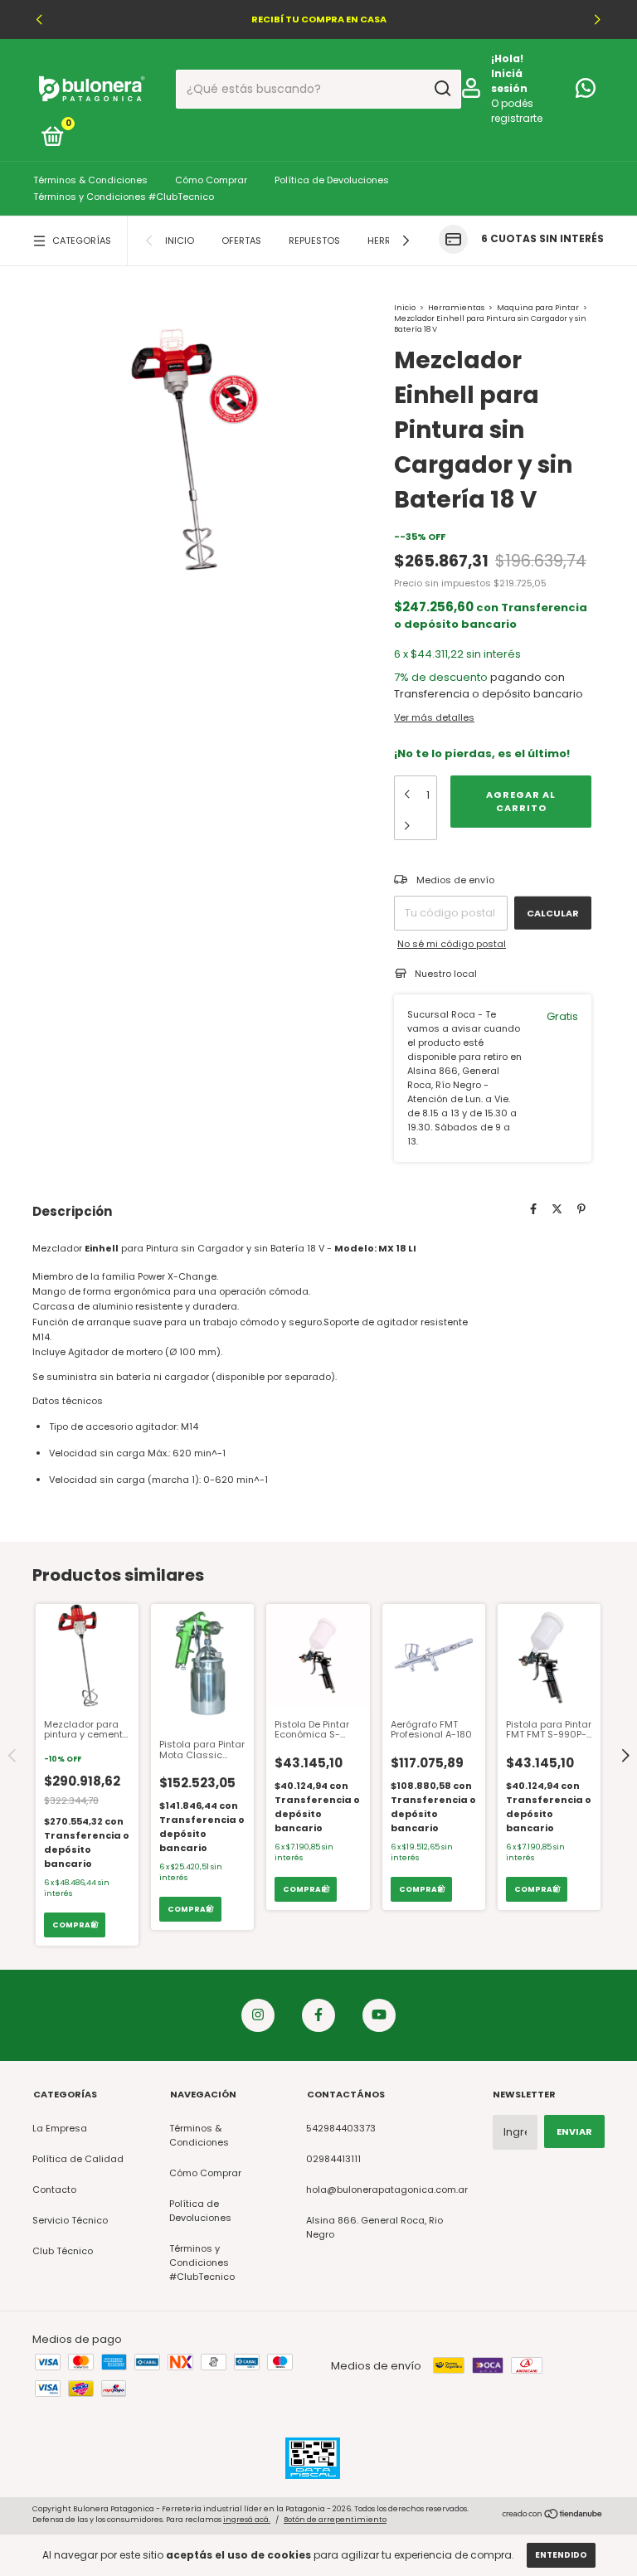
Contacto (54, 2190)
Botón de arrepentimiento (335, 2520)
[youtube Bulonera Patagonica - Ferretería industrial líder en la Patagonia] (379, 2015)
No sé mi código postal (452, 944)
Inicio (180, 241)
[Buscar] (442, 89)
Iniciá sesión (509, 81)
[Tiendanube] (553, 2516)
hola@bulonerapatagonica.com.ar (387, 2190)
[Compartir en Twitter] (557, 1210)
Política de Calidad (78, 2159)
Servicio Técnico (70, 2220)
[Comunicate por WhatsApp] (586, 92)
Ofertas (241, 241)
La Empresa (60, 2128)
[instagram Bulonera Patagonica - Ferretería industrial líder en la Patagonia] (258, 2015)
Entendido (561, 2555)
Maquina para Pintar (538, 308)
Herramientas (457, 308)
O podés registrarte (517, 111)
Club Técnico (63, 2251)
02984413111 (333, 2159)
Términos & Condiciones (90, 180)
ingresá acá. (247, 2520)
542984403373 (341, 2128)
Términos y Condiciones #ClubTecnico (124, 197)
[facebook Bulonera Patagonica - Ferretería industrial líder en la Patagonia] (318, 2015)
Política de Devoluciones (332, 180)
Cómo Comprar (211, 180)
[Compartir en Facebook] (533, 1210)
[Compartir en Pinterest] (581, 1210)
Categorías (82, 241)
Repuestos (314, 241)
